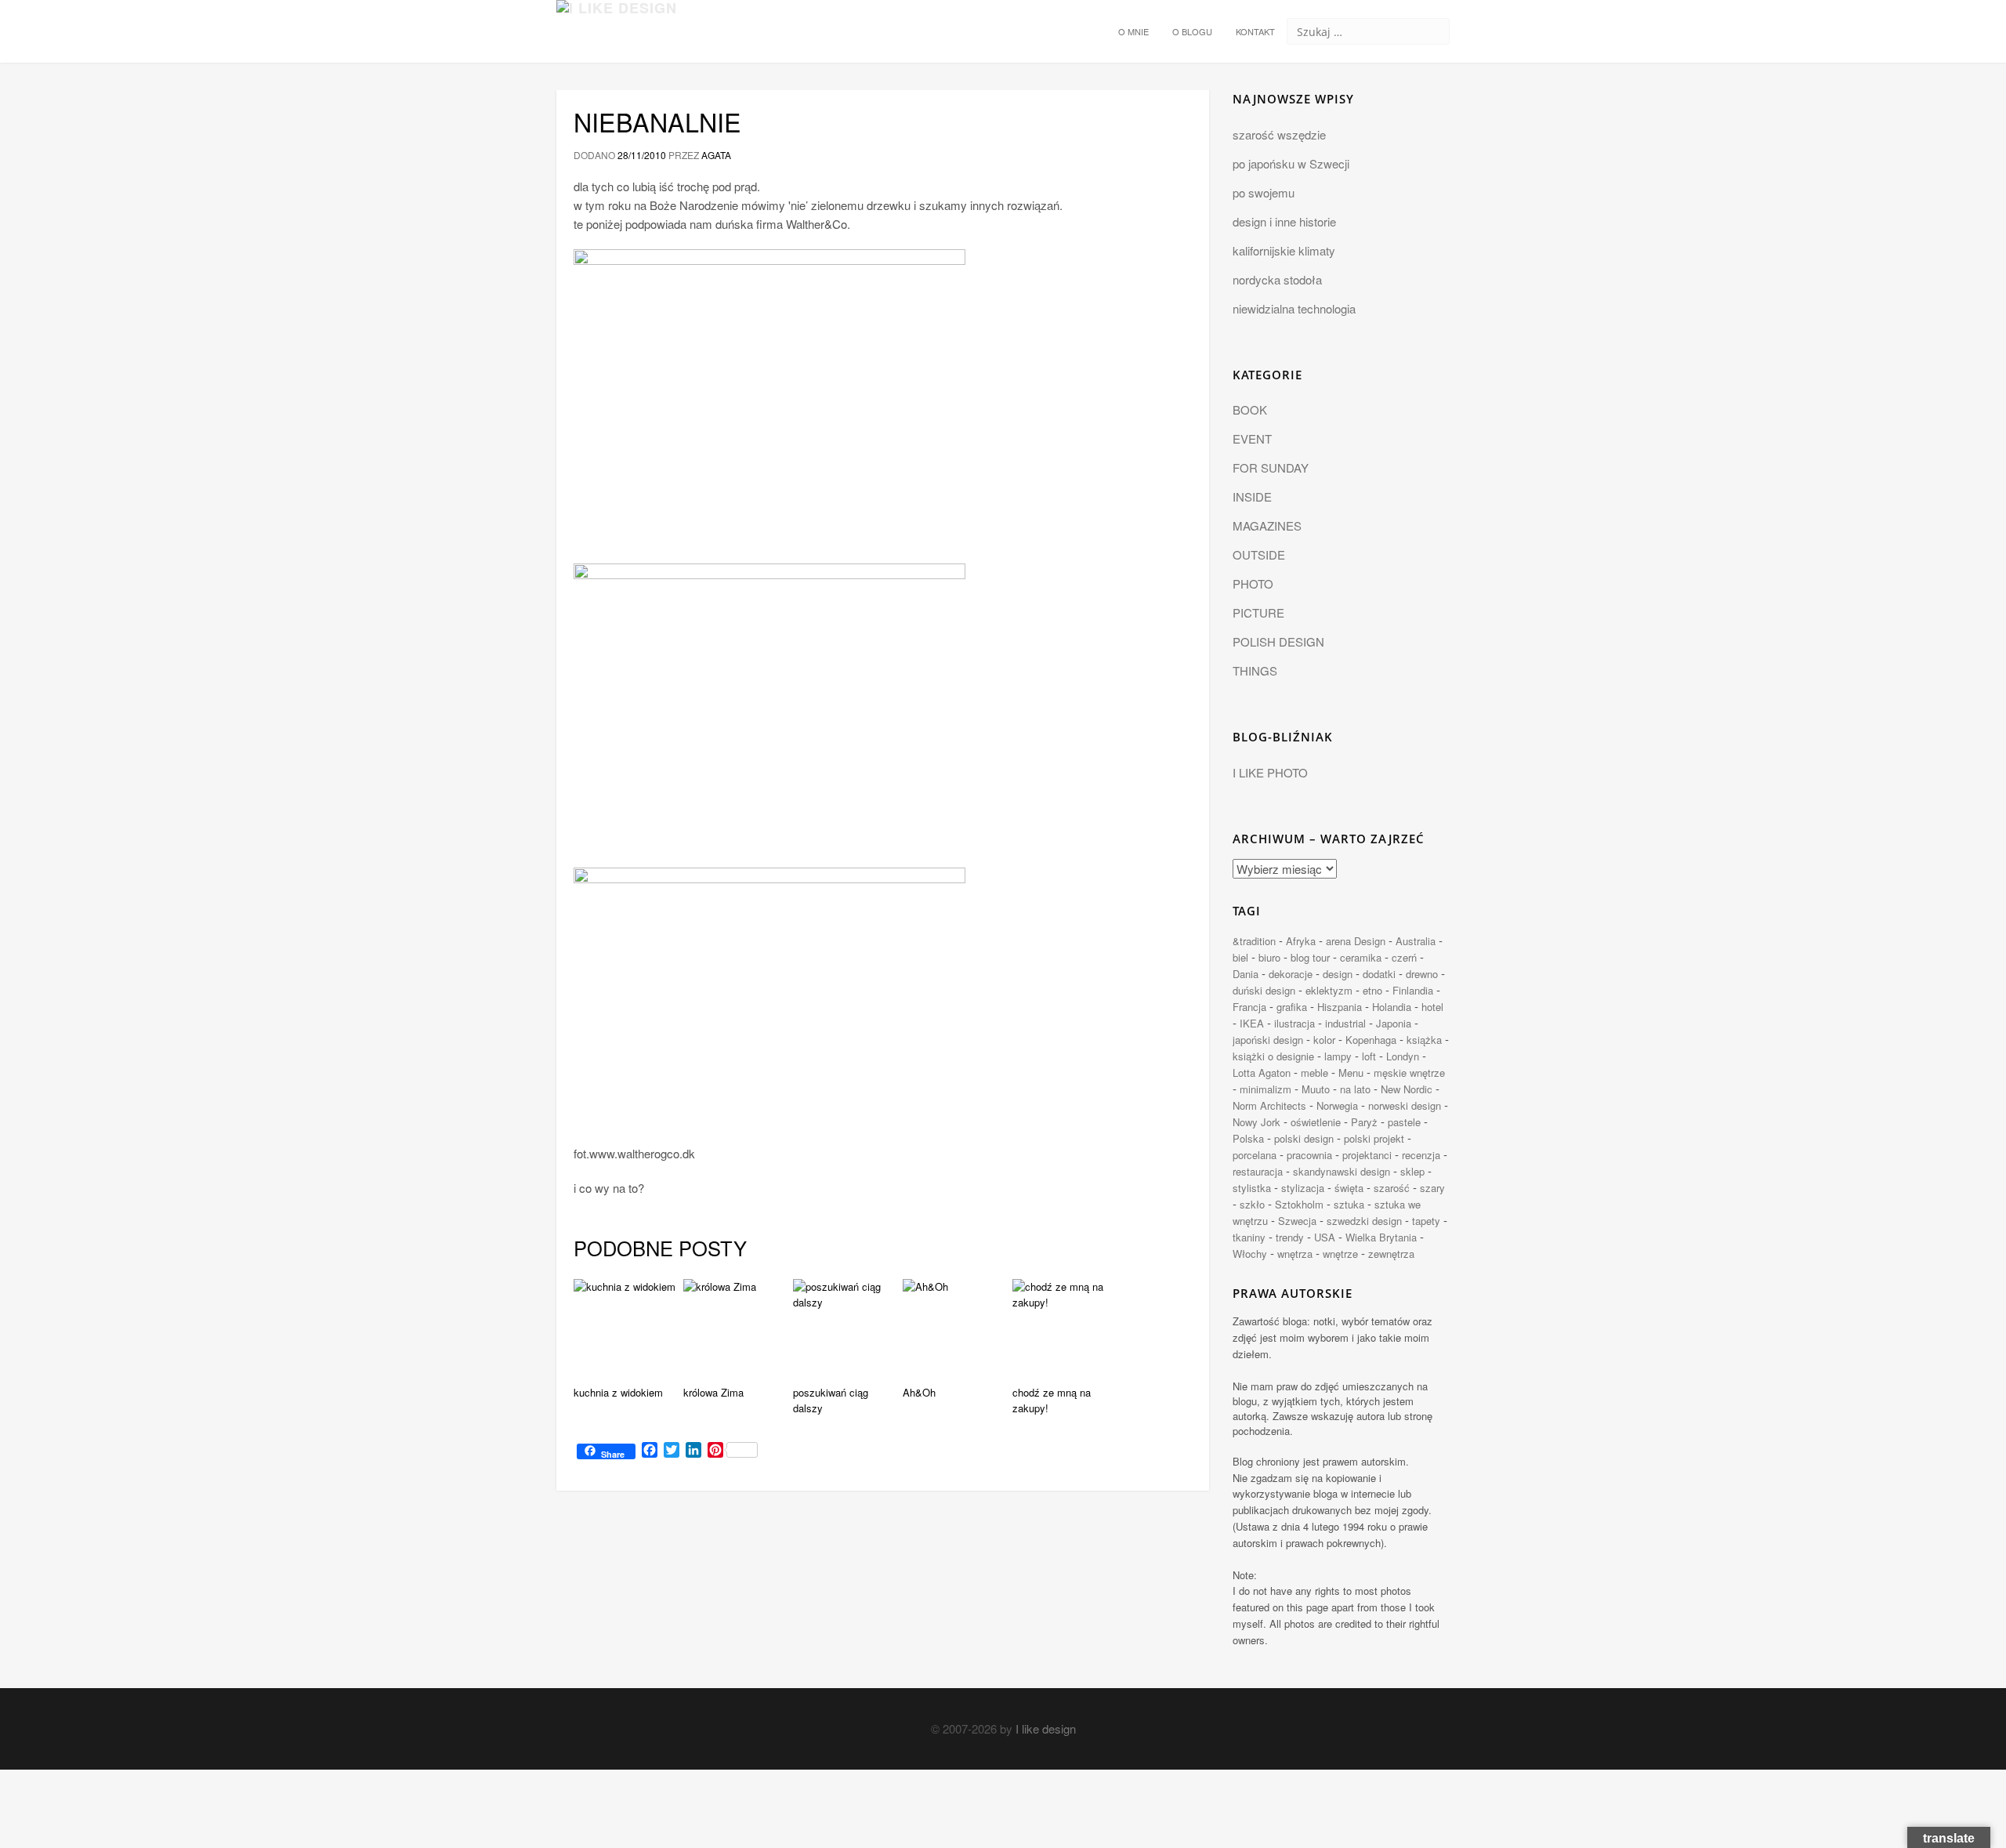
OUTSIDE (1259, 554)
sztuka (1349, 1204)
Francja (1249, 1007)
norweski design (1405, 1105)
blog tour (1310, 957)
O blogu (1192, 31)
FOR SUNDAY (1271, 467)
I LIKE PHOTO (1270, 772)
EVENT (1252, 438)
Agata (716, 155)
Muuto (1316, 1089)
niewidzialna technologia (1294, 308)
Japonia (1394, 1023)
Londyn (1403, 1056)
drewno (1422, 974)
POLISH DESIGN (1278, 641)
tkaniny (1249, 1237)
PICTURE (1258, 612)
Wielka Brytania (1381, 1237)
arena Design (1356, 941)
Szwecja (1297, 1221)
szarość (1392, 1188)
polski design (1304, 1138)
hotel (1432, 1007)
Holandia (1392, 1007)
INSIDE (1252, 496)
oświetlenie (1316, 1122)
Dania (1246, 974)
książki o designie (1273, 1056)
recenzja (1421, 1155)
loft (1369, 1056)
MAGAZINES (1267, 525)
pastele (1404, 1122)
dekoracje (1291, 974)
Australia (1416, 941)
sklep (1412, 1171)
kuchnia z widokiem (618, 1392)
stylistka (1252, 1188)
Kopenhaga (1371, 1040)
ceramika (1361, 957)
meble (1314, 1073)
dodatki (1379, 974)
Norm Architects (1269, 1105)
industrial (1345, 1023)
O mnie (1133, 31)
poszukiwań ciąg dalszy (831, 1400)
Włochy (1250, 1254)
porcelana (1255, 1155)
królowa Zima (713, 1392)
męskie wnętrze (1409, 1073)
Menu (1351, 1073)
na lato (1355, 1089)
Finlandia (1413, 990)
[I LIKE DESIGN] (617, 20)
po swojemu (1264, 192)
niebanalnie (657, 121)
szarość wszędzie (1279, 134)
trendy (1290, 1237)
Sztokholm (1299, 1204)
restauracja (1258, 1171)
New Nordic (1407, 1089)
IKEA (1252, 1023)
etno (1372, 990)
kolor (1324, 1040)
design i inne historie (1284, 221)
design (1338, 974)
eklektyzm (1329, 990)
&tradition (1254, 941)
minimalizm (1266, 1089)
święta (1349, 1188)
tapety (1426, 1221)
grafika (1292, 1007)
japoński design (1268, 1040)
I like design (1046, 1728)
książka (1424, 1040)
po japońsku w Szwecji (1291, 163)
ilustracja (1294, 1023)
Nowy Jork (1256, 1122)
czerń (1404, 957)
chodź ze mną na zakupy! (1052, 1400)
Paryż (1364, 1122)
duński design (1264, 990)
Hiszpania (1340, 1007)
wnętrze (1340, 1254)
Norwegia (1337, 1105)
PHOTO (1253, 583)
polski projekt (1374, 1138)
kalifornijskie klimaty (1284, 250)
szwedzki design (1364, 1221)
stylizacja (1303, 1188)
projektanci (1367, 1155)
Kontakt (1255, 31)
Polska (1248, 1138)
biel (1240, 957)
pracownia (1309, 1155)
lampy (1338, 1056)
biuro (1269, 957)
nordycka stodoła (1277, 279)
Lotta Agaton (1262, 1073)
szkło (1252, 1204)
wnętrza (1295, 1254)
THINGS (1255, 670)
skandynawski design (1342, 1171)
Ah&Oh (919, 1392)
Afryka (1301, 941)
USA (1325, 1237)
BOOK (1250, 409)
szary (1432, 1188)
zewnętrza (1391, 1254)
